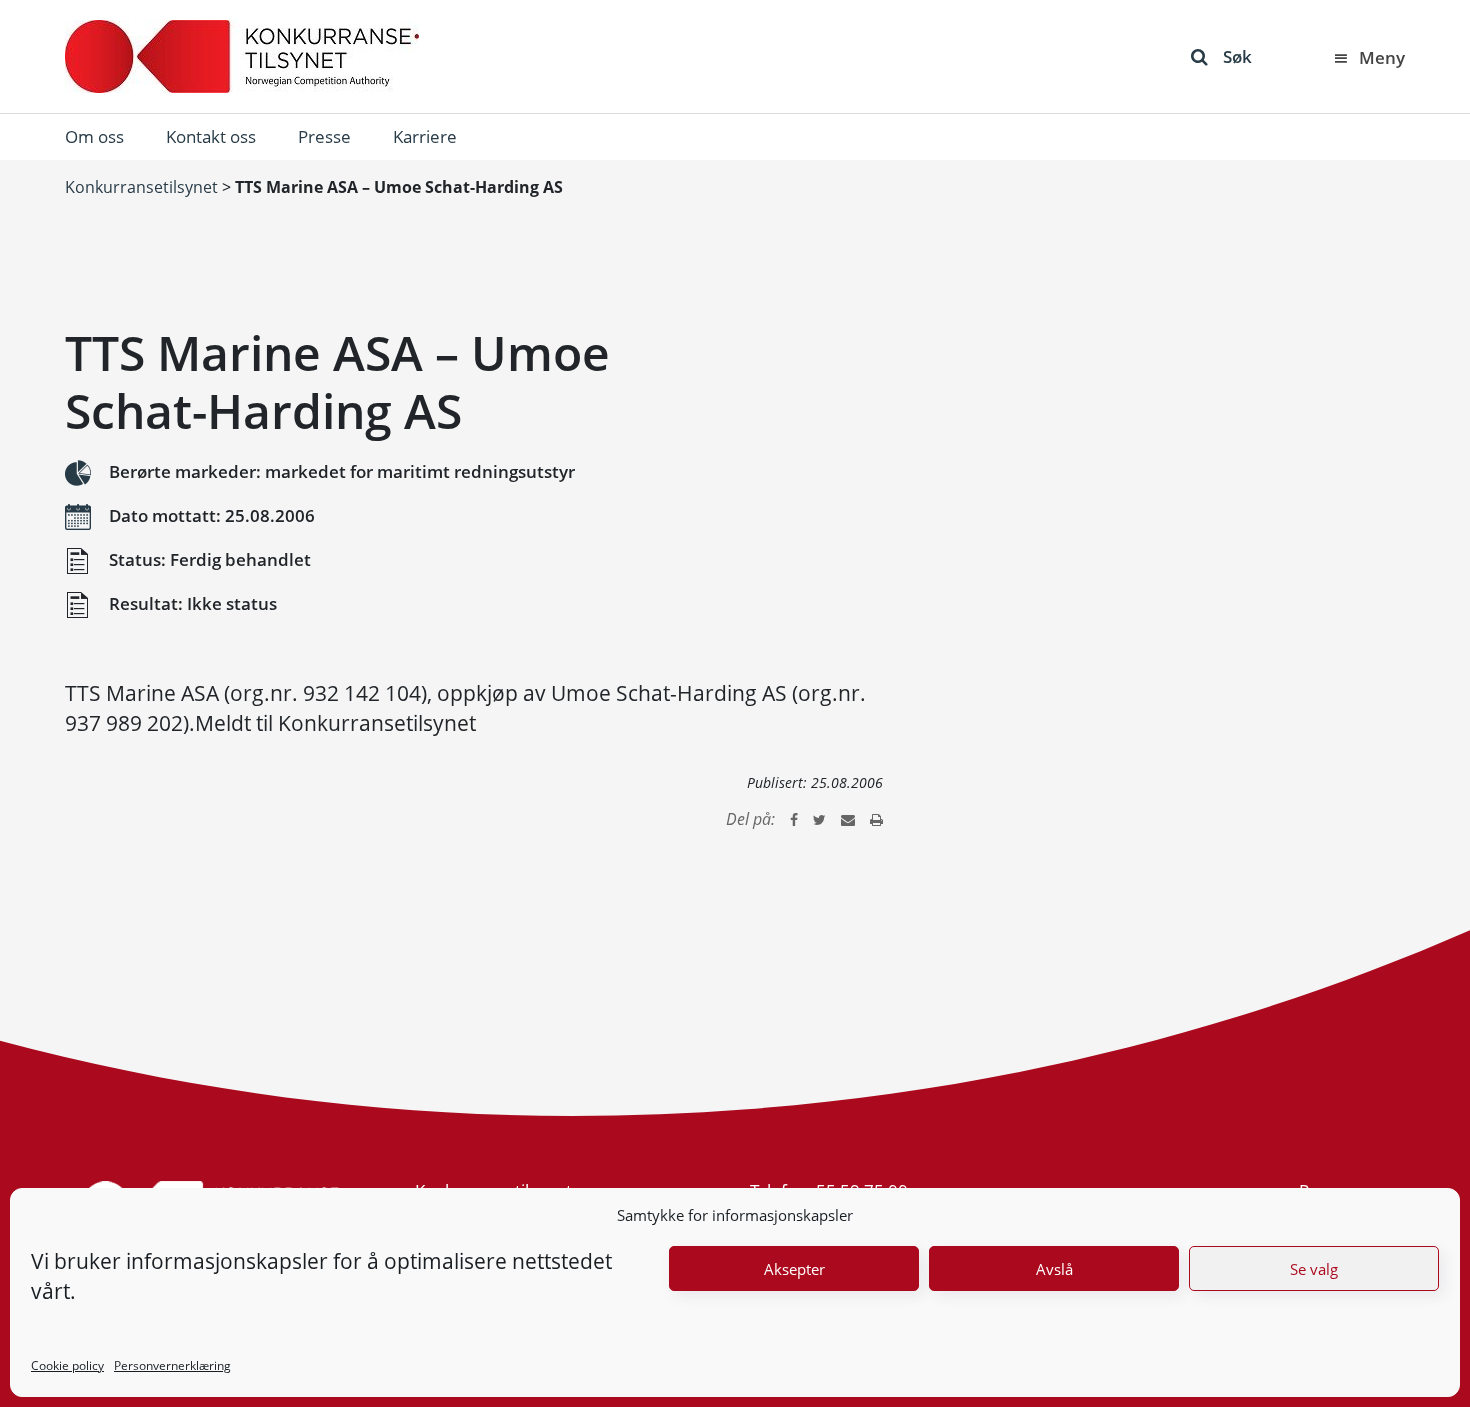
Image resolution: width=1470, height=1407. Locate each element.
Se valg (1314, 1269)
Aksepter (794, 1269)
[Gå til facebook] (794, 819)
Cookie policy (67, 1365)
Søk (1237, 56)
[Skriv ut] (876, 819)
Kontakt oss (211, 136)
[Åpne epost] (848, 819)
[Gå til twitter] (819, 819)
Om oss (94, 136)
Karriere (425, 136)
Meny (1382, 57)
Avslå (1054, 1269)
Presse (324, 136)
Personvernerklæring (172, 1365)
